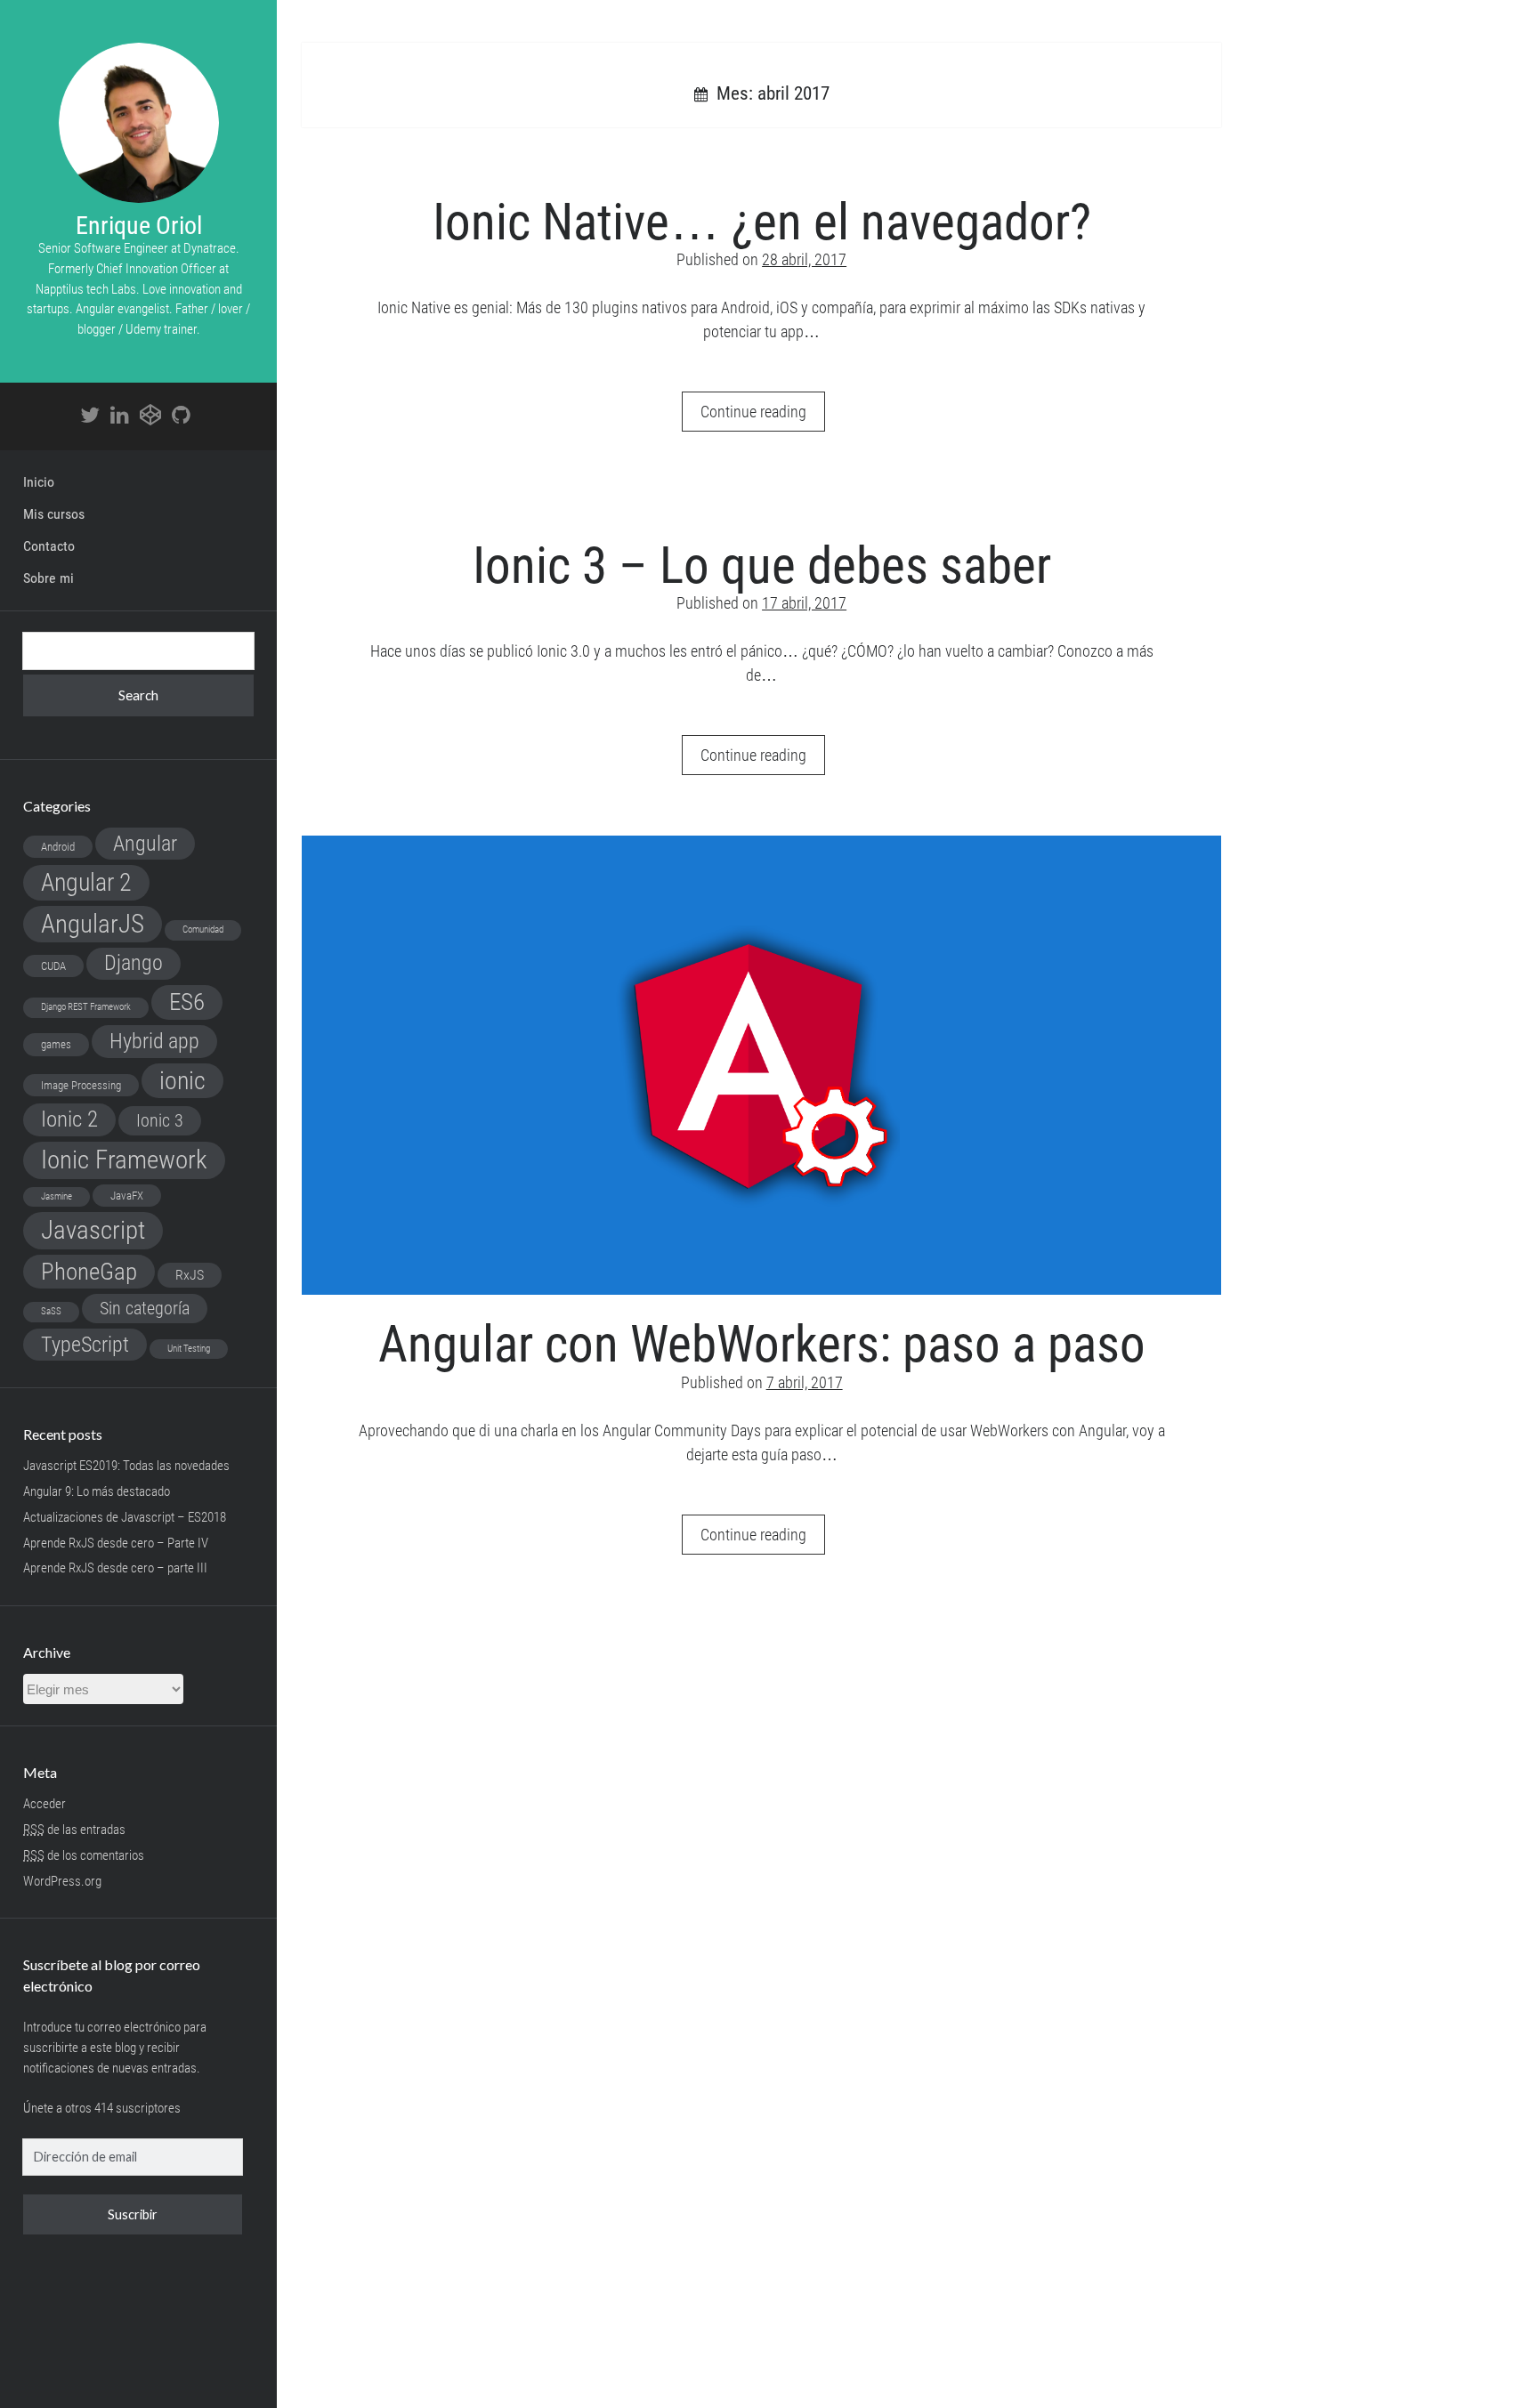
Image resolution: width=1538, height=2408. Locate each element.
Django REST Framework (86, 1007)
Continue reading (763, 416)
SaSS (51, 1311)
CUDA (53, 966)
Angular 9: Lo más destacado (97, 1491)
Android (58, 847)
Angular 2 (86, 882)
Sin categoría (145, 1308)
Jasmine (57, 1196)
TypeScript (85, 1344)
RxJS (190, 1275)
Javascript (93, 1230)
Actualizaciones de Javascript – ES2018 (125, 1517)
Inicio (39, 482)
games (56, 1044)
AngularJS (93, 924)
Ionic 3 (160, 1120)
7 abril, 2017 (805, 1382)
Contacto (49, 546)
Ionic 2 (69, 1119)
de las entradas (74, 1830)
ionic (182, 1081)
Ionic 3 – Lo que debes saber (762, 566)
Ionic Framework (124, 1160)
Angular (145, 843)
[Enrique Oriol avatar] (139, 123)
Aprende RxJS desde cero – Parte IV (116, 1543)
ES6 (187, 1002)
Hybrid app (154, 1041)
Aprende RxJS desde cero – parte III (115, 1568)
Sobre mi (49, 578)
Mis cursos (54, 514)
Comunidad (203, 929)
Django (134, 963)
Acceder (45, 1804)
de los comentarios (84, 1855)
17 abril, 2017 (804, 603)
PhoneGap (89, 1272)
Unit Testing (189, 1349)
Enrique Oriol (139, 226)
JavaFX (127, 1196)
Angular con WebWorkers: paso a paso (761, 1065)
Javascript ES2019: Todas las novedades (126, 1466)
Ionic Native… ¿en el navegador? (762, 222)
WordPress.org (62, 1881)
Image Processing (81, 1085)
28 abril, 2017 (804, 259)
